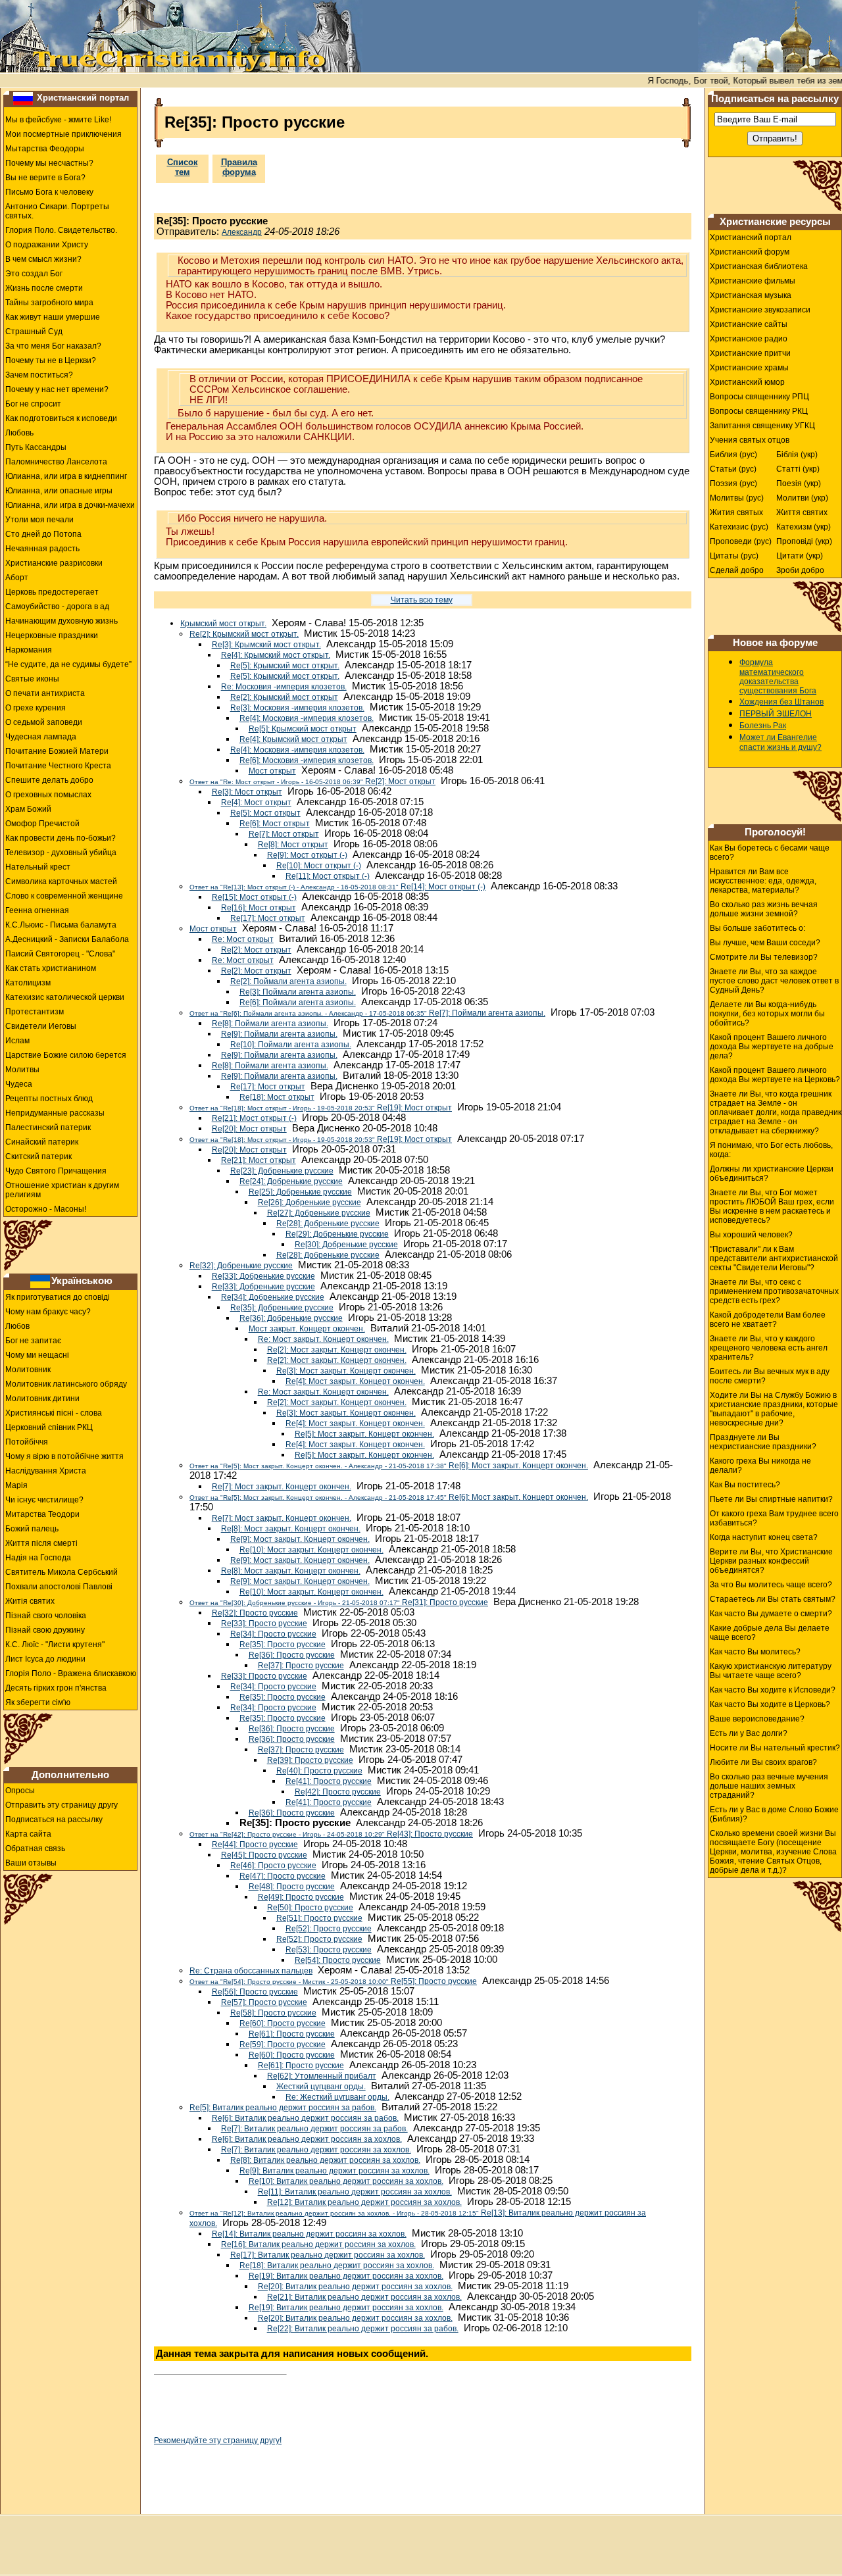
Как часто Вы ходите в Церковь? (770, 1704)
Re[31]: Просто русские (339, 1602)
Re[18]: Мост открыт (277, 1097)
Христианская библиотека (759, 266)
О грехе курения (36, 708)
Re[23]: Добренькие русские (282, 1171)
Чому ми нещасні (37, 1355)
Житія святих (30, 1601)
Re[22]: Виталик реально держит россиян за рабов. (363, 2329)
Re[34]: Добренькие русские (273, 1297)
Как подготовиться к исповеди (61, 418)
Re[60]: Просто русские (283, 2023)
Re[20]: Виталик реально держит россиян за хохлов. (355, 2287)
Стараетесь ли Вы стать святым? (773, 1599)
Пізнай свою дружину (45, 1630)
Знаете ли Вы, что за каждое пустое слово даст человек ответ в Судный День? (774, 981)
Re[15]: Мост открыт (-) (254, 897)
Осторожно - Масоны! (46, 1209)
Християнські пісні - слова (54, 1413)
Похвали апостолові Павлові (59, 1587)
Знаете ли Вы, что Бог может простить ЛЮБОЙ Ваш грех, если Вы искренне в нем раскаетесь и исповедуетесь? (772, 1206)
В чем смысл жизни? (43, 259)
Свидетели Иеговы (41, 1026)
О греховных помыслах (48, 795)
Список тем (183, 167)
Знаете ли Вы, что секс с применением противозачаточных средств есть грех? (774, 1291)
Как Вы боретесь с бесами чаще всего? (770, 853)
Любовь (19, 433)
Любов (17, 1326)
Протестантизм (35, 1012)
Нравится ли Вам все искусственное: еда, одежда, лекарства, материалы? (763, 881)
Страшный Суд (34, 332)
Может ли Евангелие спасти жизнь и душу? (780, 742)
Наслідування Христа (46, 1471)
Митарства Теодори (42, 1514)
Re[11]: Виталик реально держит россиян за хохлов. (355, 2192)
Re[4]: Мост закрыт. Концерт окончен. (355, 1381)
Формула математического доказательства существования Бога (778, 677)
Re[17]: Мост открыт (268, 918)
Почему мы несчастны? (49, 163)
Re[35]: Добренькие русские (282, 1308)
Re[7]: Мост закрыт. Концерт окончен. (282, 1487)
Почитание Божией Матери (57, 751)
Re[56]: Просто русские (255, 1992)
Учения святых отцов (750, 440)
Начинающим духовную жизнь (62, 621)
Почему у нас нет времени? (57, 389)
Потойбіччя (27, 1442)
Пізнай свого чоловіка (46, 1616)
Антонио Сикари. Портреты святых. (57, 211)
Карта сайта (28, 1834)
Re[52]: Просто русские (329, 1929)
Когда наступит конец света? (764, 1537)
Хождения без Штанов (781, 702)
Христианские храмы (749, 368)
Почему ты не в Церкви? (51, 360)
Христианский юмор (747, 382)
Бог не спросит (33, 404)
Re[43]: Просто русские (331, 1834)
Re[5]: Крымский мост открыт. (285, 666)
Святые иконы (32, 679)
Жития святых (736, 512)
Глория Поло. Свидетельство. (61, 230)
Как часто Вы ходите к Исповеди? (773, 1690)
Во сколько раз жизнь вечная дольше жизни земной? (764, 909)
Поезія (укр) (799, 483)
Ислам (17, 1041)
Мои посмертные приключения (63, 134)
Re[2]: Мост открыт (312, 781)
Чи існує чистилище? (44, 1500)
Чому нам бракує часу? (48, 1312)
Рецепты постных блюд (49, 1099)
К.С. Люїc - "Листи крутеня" (55, 1645)
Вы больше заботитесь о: (757, 928)
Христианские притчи (750, 353)
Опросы (20, 1791)
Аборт (17, 578)
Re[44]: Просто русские (255, 1845)
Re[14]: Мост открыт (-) (337, 887)
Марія (16, 1485)
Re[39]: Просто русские (310, 1760)
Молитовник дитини (42, 1399)
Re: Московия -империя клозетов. (284, 687)
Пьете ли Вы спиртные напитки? (771, 1499)
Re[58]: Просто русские (273, 2013)
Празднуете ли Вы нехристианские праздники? (763, 1442)
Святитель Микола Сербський (62, 1572)
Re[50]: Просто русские (310, 1908)
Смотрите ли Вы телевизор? (764, 957)
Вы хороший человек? (751, 1235)
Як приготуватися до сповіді (58, 1297)
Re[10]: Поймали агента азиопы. (291, 1045)
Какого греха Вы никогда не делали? (760, 1466)
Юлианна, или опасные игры (59, 491)
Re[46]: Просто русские (273, 1866)
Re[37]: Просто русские (301, 1666)
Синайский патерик (42, 1142)
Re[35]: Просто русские (283, 1645)
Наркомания (29, 650)
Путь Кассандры (36, 447)
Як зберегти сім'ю (38, 1702)
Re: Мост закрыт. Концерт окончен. (323, 1339)
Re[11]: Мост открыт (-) (328, 876)
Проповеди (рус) (741, 541)
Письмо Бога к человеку (49, 192)
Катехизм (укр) (804, 527)
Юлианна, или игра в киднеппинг (66, 476)
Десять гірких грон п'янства (56, 1688)
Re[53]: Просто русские (329, 1950)
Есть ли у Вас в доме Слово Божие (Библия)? (774, 1814)
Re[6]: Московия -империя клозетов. (307, 760)
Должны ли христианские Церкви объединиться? (772, 1174)
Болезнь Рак (763, 726)
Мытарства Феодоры (45, 149)
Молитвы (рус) (737, 498)
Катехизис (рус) (739, 527)
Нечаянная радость (42, 549)
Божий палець (32, 1529)
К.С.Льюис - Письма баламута (61, 925)
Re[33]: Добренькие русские (263, 1276)
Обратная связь (35, 1848)
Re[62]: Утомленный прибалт (322, 2076)
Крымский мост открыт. (223, 624)
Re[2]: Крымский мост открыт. (244, 634)
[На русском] (23, 98)
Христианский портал (83, 98)
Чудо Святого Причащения (56, 1171)
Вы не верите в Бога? (45, 178)
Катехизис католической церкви (65, 997)
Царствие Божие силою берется (66, 1055)
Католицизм (28, 983)
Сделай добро (737, 570)
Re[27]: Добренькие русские (319, 1213)
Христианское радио (749, 339)
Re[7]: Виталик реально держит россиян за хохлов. (316, 2150)
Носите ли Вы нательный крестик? (775, 1748)
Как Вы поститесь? (745, 1485)
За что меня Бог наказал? (53, 346)
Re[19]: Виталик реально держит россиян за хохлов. (346, 2276)
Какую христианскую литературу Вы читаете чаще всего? (771, 1671)
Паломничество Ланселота (56, 462)
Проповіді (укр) (804, 541)
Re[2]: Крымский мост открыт (284, 697)
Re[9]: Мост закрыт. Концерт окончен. (300, 1539)
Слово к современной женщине (64, 896)
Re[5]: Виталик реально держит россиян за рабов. (283, 2108)
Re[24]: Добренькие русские (291, 1181)
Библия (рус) (733, 455)
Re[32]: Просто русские (255, 1613)
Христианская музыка (751, 295)
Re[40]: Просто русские (319, 1771)
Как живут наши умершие (53, 317)
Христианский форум (750, 252)
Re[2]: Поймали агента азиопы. (288, 981)
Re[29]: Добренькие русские (337, 1234)
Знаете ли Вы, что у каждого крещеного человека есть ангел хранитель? (769, 1348)
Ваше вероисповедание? (757, 1719)
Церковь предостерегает (52, 592)
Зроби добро (800, 570)
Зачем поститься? (39, 375)
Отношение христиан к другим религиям (62, 1190)
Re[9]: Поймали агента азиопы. (279, 1034)
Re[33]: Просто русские (264, 1623)
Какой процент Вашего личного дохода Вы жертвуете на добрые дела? (772, 1047)
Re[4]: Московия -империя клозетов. (307, 718)
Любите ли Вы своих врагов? (763, 1762)
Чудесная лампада (41, 737)
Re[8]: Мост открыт (293, 845)
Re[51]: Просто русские (319, 1918)
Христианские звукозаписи (760, 310)
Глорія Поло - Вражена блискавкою (71, 1673)
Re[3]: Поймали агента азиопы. (298, 992)
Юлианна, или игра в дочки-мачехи (70, 505)
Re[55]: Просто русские (333, 1981)
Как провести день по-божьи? (61, 838)
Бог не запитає (33, 1341)
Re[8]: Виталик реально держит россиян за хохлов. (325, 2160)
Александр (242, 232)
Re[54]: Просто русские (338, 1960)
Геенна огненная (37, 910)
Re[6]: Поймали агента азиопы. (298, 1003)
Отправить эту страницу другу (62, 1805)
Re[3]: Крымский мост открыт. (266, 645)
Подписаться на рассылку (54, 1820)
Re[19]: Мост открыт (321, 1108)
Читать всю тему (422, 600)
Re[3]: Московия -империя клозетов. (297, 708)
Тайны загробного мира (49, 303)
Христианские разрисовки (54, 563)
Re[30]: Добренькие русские (346, 1245)
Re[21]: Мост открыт (259, 1160)
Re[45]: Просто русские (264, 1855)
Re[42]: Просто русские (338, 1792)
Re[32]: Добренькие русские (241, 1266)
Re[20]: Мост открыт (249, 1129)
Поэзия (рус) (733, 483)
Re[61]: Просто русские (292, 2034)
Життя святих (802, 512)
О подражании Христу (47, 245)
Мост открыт (272, 771)
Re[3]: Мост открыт (247, 792)
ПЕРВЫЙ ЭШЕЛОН (776, 714)
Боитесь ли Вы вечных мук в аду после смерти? (770, 1376)
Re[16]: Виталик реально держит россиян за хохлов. (318, 2244)
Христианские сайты (749, 324)
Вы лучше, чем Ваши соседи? (765, 943)
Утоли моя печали (39, 520)
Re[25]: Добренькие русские (300, 1192)
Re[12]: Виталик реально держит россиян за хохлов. (364, 2202)
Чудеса (19, 1084)
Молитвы (22, 1070)
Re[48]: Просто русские (292, 1887)
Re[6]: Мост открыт (275, 824)
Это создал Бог (34, 274)
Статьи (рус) (733, 469)
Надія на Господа (38, 1558)
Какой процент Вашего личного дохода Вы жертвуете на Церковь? (775, 1075)
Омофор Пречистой (42, 824)
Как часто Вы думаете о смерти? (771, 1614)
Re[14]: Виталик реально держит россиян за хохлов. (309, 2234)
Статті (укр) (798, 469)
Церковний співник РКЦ (49, 1427)
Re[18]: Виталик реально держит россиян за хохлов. (337, 2266)
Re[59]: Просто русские (283, 2044)
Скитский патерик (38, 1156)
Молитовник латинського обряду (66, 1384)
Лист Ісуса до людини (45, 1659)
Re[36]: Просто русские (292, 1655)
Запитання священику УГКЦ (762, 426)
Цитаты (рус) (734, 556)
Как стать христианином (51, 968)
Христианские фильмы (753, 281)
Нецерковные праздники (52, 635)
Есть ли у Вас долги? (749, 1733)
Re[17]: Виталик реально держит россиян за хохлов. (328, 2255)
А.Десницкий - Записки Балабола (67, 939)
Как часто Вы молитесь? (755, 1652)
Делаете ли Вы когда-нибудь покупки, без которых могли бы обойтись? (767, 1014)
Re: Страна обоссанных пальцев (251, 1971)
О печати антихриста (45, 693)
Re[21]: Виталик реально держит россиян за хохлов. (364, 2297)
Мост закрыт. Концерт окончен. (307, 1329)
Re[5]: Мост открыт (265, 813)
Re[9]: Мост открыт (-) (307, 855)
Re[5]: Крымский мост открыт (303, 729)
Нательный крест (38, 867)
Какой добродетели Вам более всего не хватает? (768, 1320)
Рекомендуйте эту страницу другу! (218, 2440)
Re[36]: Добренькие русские (291, 1318)
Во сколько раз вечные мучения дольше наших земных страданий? (769, 1786)
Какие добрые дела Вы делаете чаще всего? (770, 1633)
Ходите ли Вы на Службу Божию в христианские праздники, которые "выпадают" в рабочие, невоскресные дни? (774, 1409)
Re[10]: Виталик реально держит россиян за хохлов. (346, 2181)
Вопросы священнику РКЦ (759, 411)
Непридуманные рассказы (55, 1113)
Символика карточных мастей (61, 881)
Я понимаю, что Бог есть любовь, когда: (771, 1150)
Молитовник (28, 1370)
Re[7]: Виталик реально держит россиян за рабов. (314, 2129)
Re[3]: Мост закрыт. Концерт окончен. (346, 1371)
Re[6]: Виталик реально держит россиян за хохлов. (307, 2139)
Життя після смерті (41, 1543)
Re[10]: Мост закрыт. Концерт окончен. (311, 1550)
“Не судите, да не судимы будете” (68, 664)
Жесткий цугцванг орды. (321, 2087)
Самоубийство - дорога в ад (57, 607)
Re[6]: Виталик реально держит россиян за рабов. (305, 2118)
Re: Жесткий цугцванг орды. (337, 2097)
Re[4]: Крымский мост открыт (293, 739)
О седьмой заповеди (44, 722)
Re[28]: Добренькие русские (328, 1224)
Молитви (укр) (802, 498)
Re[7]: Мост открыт (284, 834)
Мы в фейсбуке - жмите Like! (58, 120)
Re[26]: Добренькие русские (310, 1202)
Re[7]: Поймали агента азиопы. (367, 1013)
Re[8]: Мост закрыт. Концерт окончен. (291, 1529)
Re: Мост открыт (243, 939)
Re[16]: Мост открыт (259, 908)
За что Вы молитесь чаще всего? (771, 1585)
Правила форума (239, 167)
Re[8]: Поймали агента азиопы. (270, 1024)
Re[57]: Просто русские (264, 2002)
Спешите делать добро (49, 780)
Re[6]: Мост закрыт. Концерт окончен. (389, 1466)
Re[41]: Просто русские (329, 1781)
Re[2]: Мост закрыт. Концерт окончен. (337, 1350)
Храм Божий (28, 809)
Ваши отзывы (31, 1863)
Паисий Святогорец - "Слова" (60, 954)
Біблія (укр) (797, 455)
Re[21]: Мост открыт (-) (254, 1118)
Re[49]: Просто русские (301, 1897)
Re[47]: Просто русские (283, 1876)
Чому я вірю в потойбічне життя (64, 1456)
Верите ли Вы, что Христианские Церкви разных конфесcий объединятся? (771, 1561)
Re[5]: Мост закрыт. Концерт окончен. (364, 1434)
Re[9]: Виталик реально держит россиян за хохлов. (334, 2171)
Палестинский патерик (48, 1127)
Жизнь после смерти (44, 288)
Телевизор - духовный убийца (61, 853)
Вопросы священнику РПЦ (759, 397)
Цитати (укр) (800, 556)
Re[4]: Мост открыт (256, 803)
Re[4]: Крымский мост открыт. (276, 655)
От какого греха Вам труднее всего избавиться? (774, 1518)
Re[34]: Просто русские (273, 1634)
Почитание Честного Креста (58, 766)
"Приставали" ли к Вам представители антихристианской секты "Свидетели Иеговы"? (774, 1258)
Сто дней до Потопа (43, 534)
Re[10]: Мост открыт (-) (319, 866)
